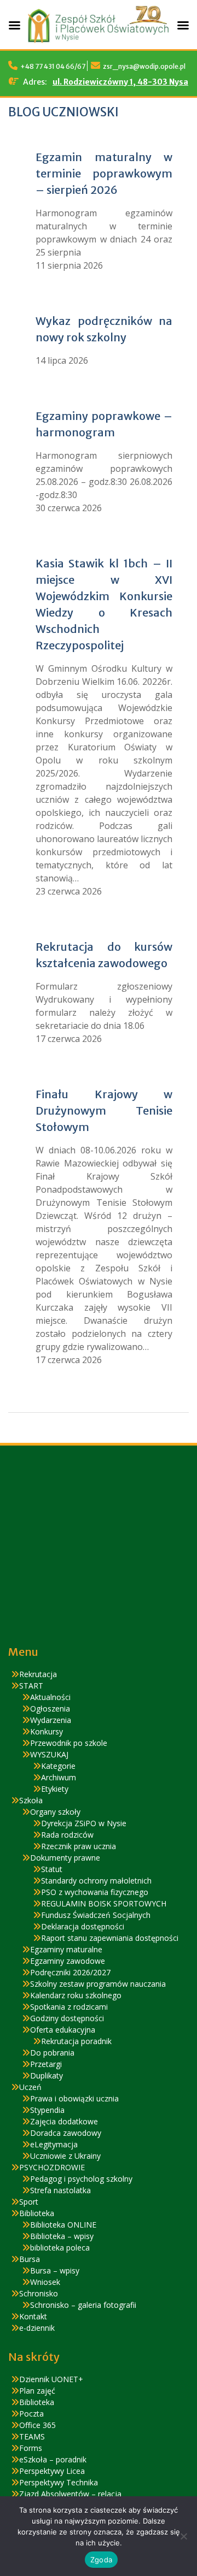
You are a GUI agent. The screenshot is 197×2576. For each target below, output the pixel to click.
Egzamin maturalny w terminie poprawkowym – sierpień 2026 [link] (104, 173)
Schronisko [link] (39, 2293)
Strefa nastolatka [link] (60, 2190)
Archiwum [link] (59, 1777)
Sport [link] (29, 2202)
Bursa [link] (30, 2259)
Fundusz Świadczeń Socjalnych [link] (96, 1915)
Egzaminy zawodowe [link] (68, 1961)
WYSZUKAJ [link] (49, 1754)
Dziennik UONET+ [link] (51, 2379)
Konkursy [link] (47, 1731)
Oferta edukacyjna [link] (63, 2030)
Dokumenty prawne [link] (65, 1858)
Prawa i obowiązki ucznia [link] (74, 2098)
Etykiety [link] (55, 1789)
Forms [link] (31, 2448)
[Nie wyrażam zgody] (183, 2536)
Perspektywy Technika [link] (59, 2482)
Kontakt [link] (33, 2316)
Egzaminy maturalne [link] (66, 1949)
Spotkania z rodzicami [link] (69, 2007)
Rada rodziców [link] (67, 1835)
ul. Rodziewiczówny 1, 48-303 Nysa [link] (120, 82)
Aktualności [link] (50, 1697)
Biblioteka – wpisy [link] (62, 2236)
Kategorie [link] (58, 1766)
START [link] (31, 1686)
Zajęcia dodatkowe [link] (64, 2121)
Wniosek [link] (45, 2282)
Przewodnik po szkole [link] (69, 1743)
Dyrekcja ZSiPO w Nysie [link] (84, 1823)
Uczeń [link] (30, 2087)
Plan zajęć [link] (37, 2391)
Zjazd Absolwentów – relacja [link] (70, 2494)
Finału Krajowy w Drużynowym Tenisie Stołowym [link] (104, 1111)
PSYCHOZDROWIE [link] (52, 2167)
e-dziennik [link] (37, 2328)
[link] (99, 45)
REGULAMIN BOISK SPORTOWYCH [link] (104, 1903)
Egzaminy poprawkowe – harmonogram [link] (104, 424)
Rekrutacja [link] (38, 1674)
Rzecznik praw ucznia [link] (79, 1846)
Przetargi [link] (46, 2064)
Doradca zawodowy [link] (66, 2133)
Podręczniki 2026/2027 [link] (70, 1972)
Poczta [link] (31, 2414)
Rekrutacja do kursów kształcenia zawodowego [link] (104, 955)
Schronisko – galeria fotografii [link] (83, 2305)
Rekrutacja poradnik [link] (76, 2041)
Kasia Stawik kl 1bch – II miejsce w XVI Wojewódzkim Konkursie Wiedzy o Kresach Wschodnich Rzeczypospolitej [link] (104, 604)
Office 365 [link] (37, 2425)
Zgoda (101, 2560)
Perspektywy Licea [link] (52, 2471)
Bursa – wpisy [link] (55, 2270)
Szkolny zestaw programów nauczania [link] (98, 1984)
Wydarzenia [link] (51, 1720)
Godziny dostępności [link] (67, 2018)
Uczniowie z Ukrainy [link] (65, 2156)
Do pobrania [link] (52, 2053)
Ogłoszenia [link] (50, 1709)
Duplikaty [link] (47, 2075)
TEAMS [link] (32, 2436)
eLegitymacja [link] (54, 2144)
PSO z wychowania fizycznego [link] (95, 1892)
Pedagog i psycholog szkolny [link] (81, 2179)
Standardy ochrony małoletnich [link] (96, 1881)
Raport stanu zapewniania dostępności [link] (110, 1938)
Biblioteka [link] (37, 2213)
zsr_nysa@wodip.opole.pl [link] (144, 66)
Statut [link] (52, 1869)
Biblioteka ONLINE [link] (63, 2225)
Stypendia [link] (47, 2110)
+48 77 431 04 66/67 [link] (53, 66)
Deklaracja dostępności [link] (83, 1926)
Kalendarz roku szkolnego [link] (76, 1995)
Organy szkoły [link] (55, 1812)
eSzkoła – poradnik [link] (53, 2459)
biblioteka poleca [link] (60, 2248)
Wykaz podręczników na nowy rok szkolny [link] (104, 329)
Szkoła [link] (31, 1800)
